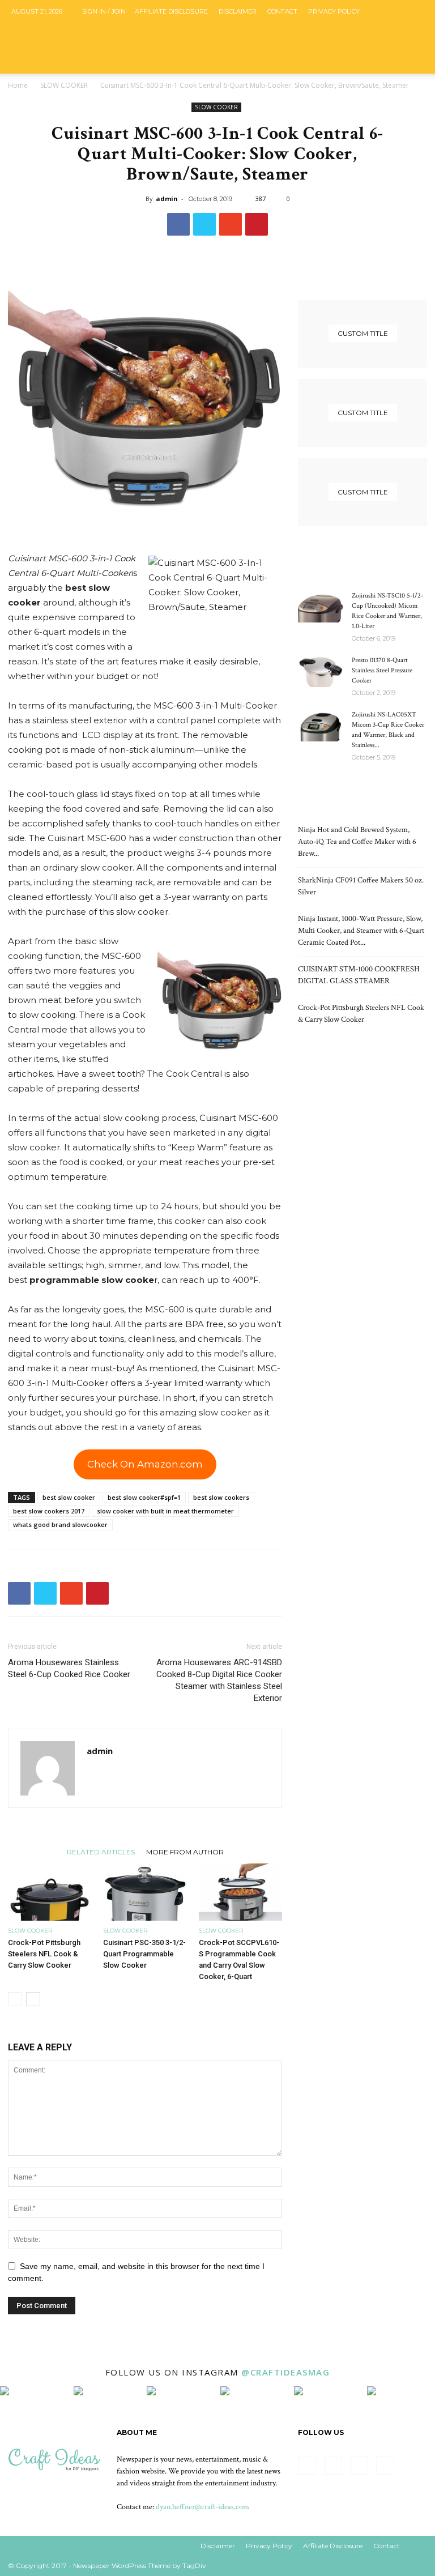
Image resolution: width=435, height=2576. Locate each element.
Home (18, 85)
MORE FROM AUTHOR (185, 1852)
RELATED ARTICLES (101, 1852)
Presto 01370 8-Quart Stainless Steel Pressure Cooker (382, 670)
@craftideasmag (285, 2372)
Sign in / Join (104, 11)
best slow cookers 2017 (49, 1511)
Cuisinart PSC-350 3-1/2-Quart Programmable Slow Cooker (144, 1954)
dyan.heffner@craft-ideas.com (202, 2507)
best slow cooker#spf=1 (144, 1497)
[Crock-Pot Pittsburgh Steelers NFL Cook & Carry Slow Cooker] (50, 1892)
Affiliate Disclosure (171, 11)
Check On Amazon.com (145, 1464)
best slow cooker (69, 1497)
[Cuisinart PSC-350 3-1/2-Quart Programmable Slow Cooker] (145, 1892)
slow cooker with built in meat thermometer (165, 1511)
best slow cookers (221, 1497)
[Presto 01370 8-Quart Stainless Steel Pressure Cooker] (321, 671)
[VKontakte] (415, 34)
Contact (282, 11)
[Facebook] (359, 34)
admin (167, 199)
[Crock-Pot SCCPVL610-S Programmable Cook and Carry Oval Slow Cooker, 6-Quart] (240, 1892)
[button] (413, 94)
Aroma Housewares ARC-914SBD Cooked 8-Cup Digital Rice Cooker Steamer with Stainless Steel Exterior (219, 1680)
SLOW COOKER (64, 85)
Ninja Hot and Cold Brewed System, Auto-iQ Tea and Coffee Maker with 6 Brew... (357, 842)
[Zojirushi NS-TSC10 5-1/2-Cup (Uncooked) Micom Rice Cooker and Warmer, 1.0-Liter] (321, 607)
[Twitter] (396, 34)
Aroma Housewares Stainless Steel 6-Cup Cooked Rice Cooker (69, 1668)
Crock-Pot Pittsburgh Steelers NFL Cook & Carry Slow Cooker (44, 1954)
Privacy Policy (334, 11)
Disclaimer (238, 11)
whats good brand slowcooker (60, 1524)
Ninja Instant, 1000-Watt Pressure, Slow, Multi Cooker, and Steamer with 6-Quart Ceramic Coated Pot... (361, 931)
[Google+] (378, 34)
